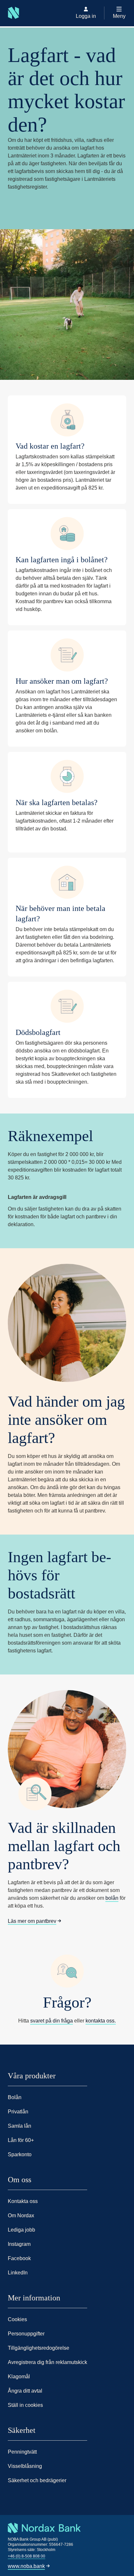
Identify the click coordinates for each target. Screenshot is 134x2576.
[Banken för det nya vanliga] (10, 26)
